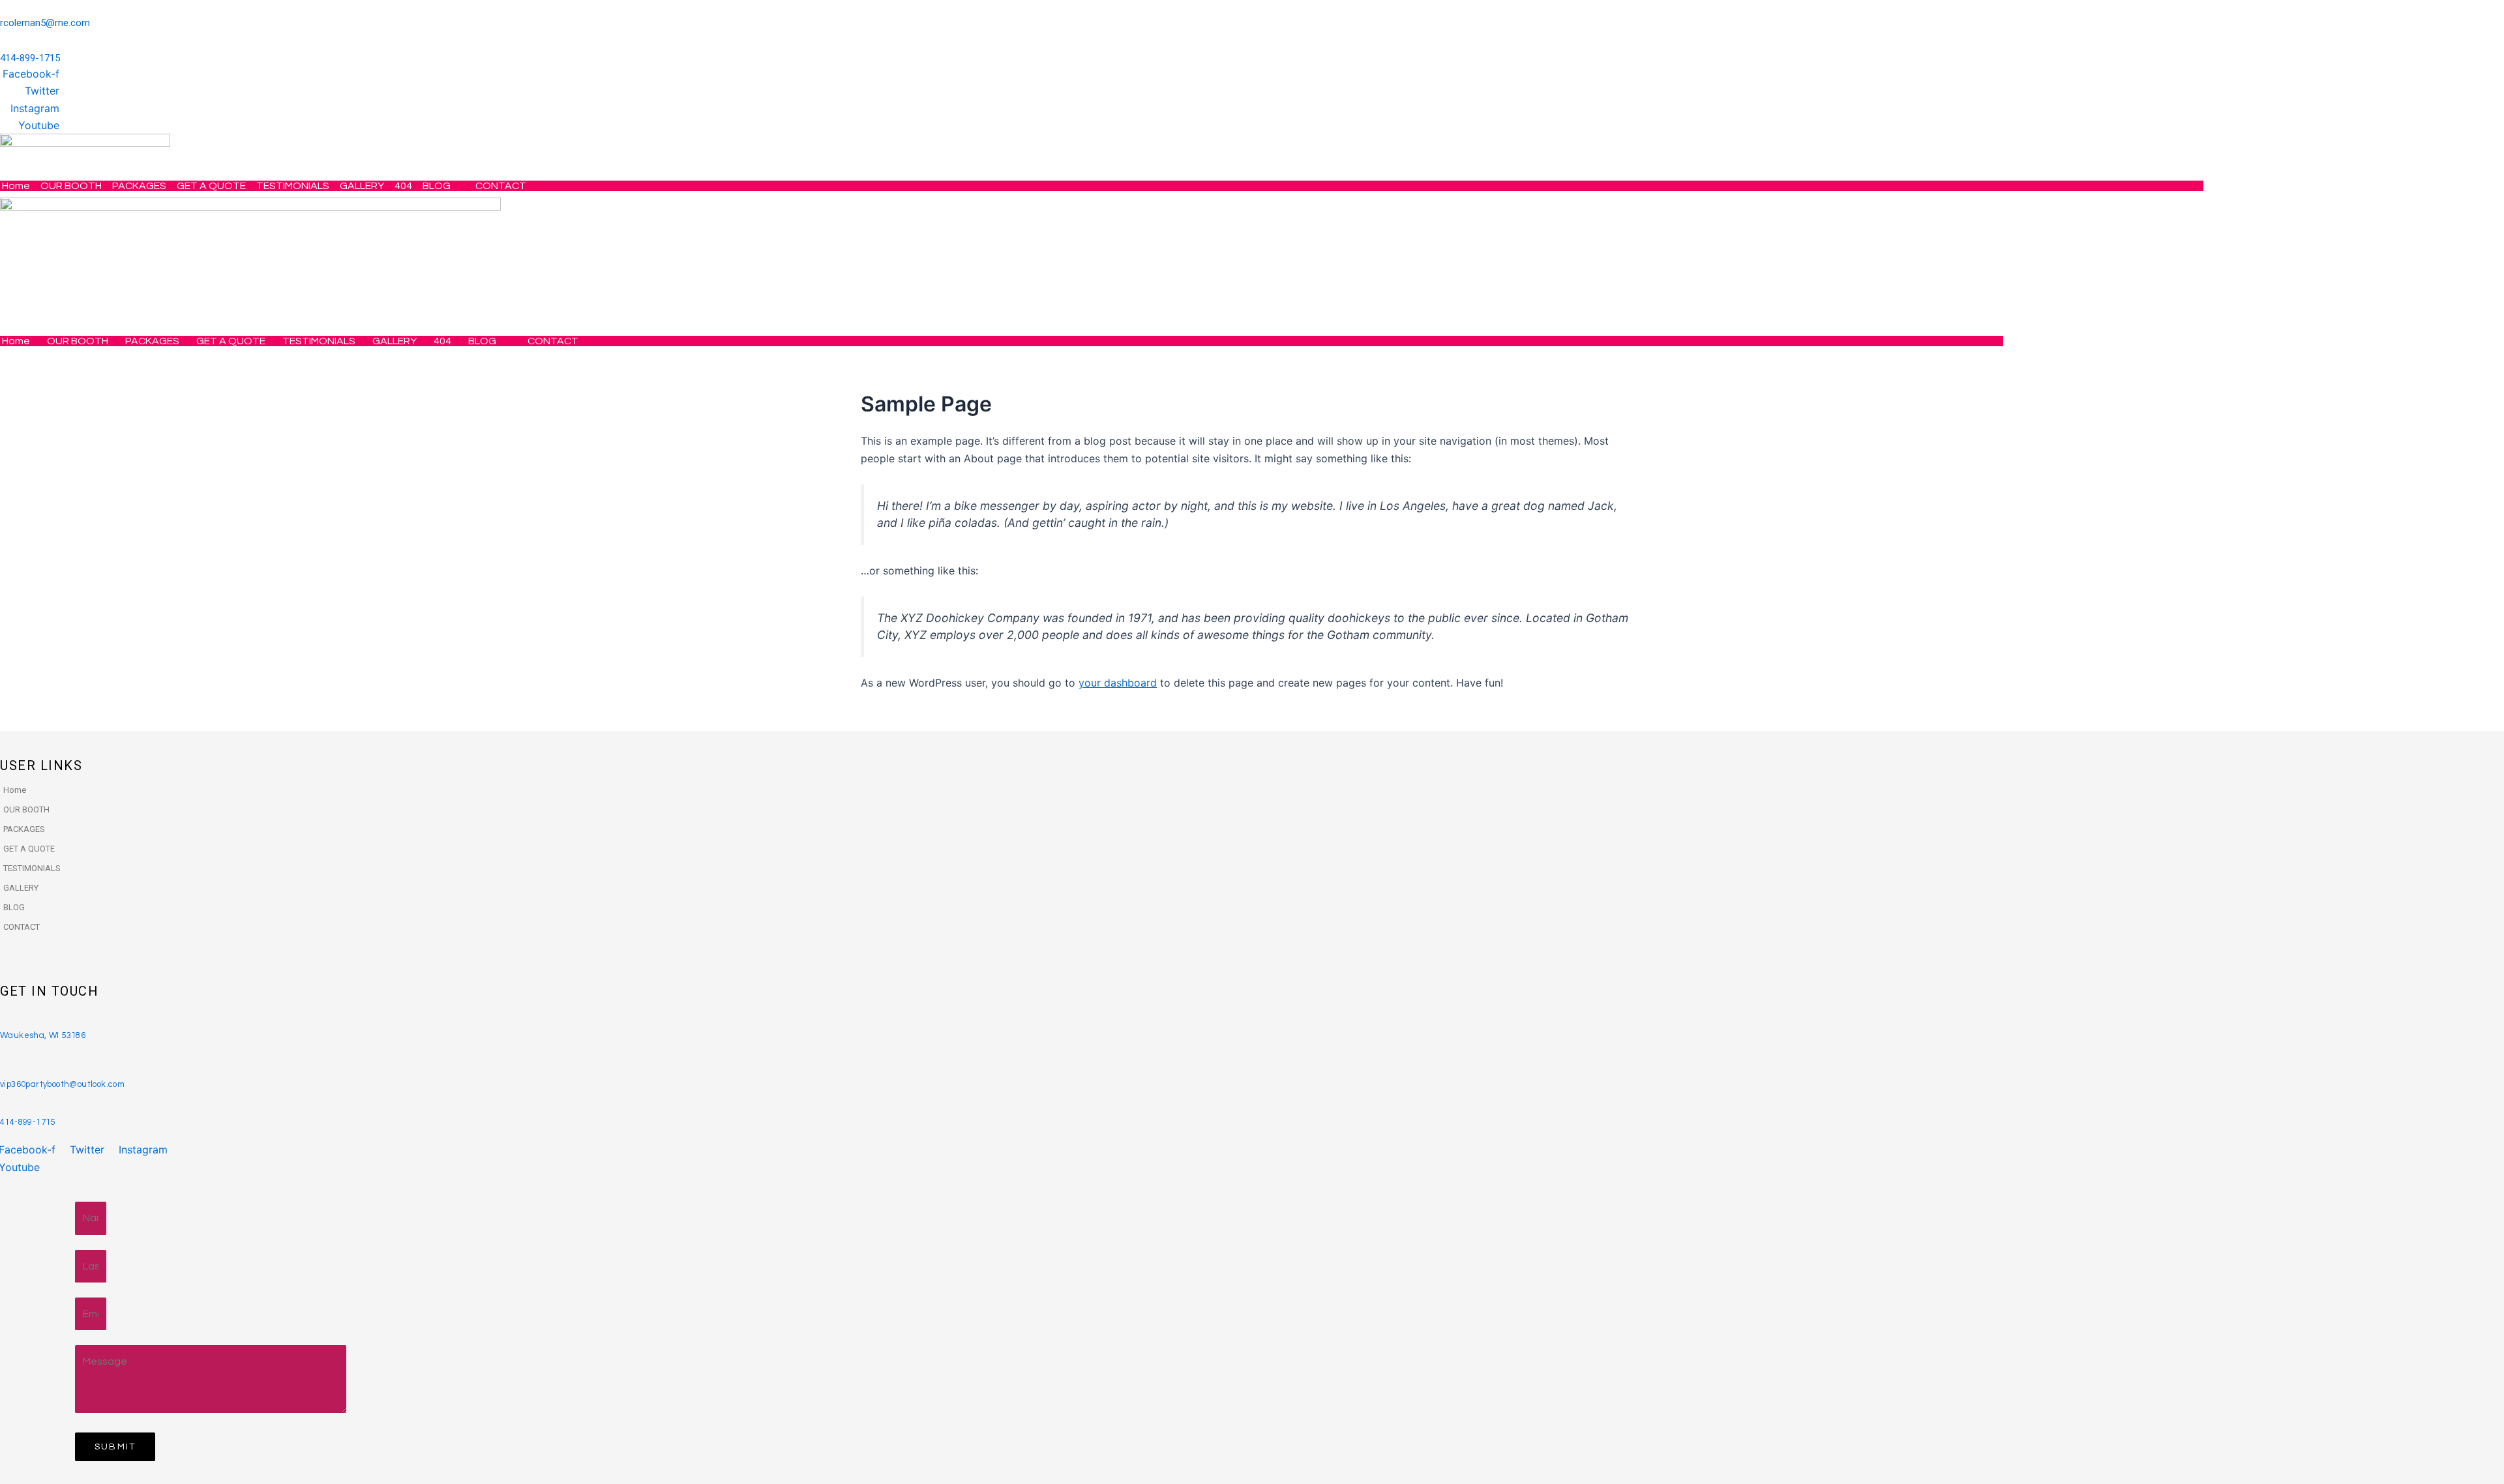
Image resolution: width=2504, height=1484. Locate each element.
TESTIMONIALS (293, 186)
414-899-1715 (30, 58)
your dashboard (1118, 683)
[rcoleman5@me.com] (5, 8)
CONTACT (501, 186)
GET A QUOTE (211, 186)
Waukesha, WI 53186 (43, 1035)
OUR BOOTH (71, 186)
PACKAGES (139, 186)
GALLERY (362, 186)
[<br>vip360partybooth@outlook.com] (4, 1060)
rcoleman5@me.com (45, 23)
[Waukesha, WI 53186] (4, 1022)
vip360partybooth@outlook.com (62, 1084)
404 (403, 186)
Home (16, 186)
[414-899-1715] (5, 43)
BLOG (437, 186)
